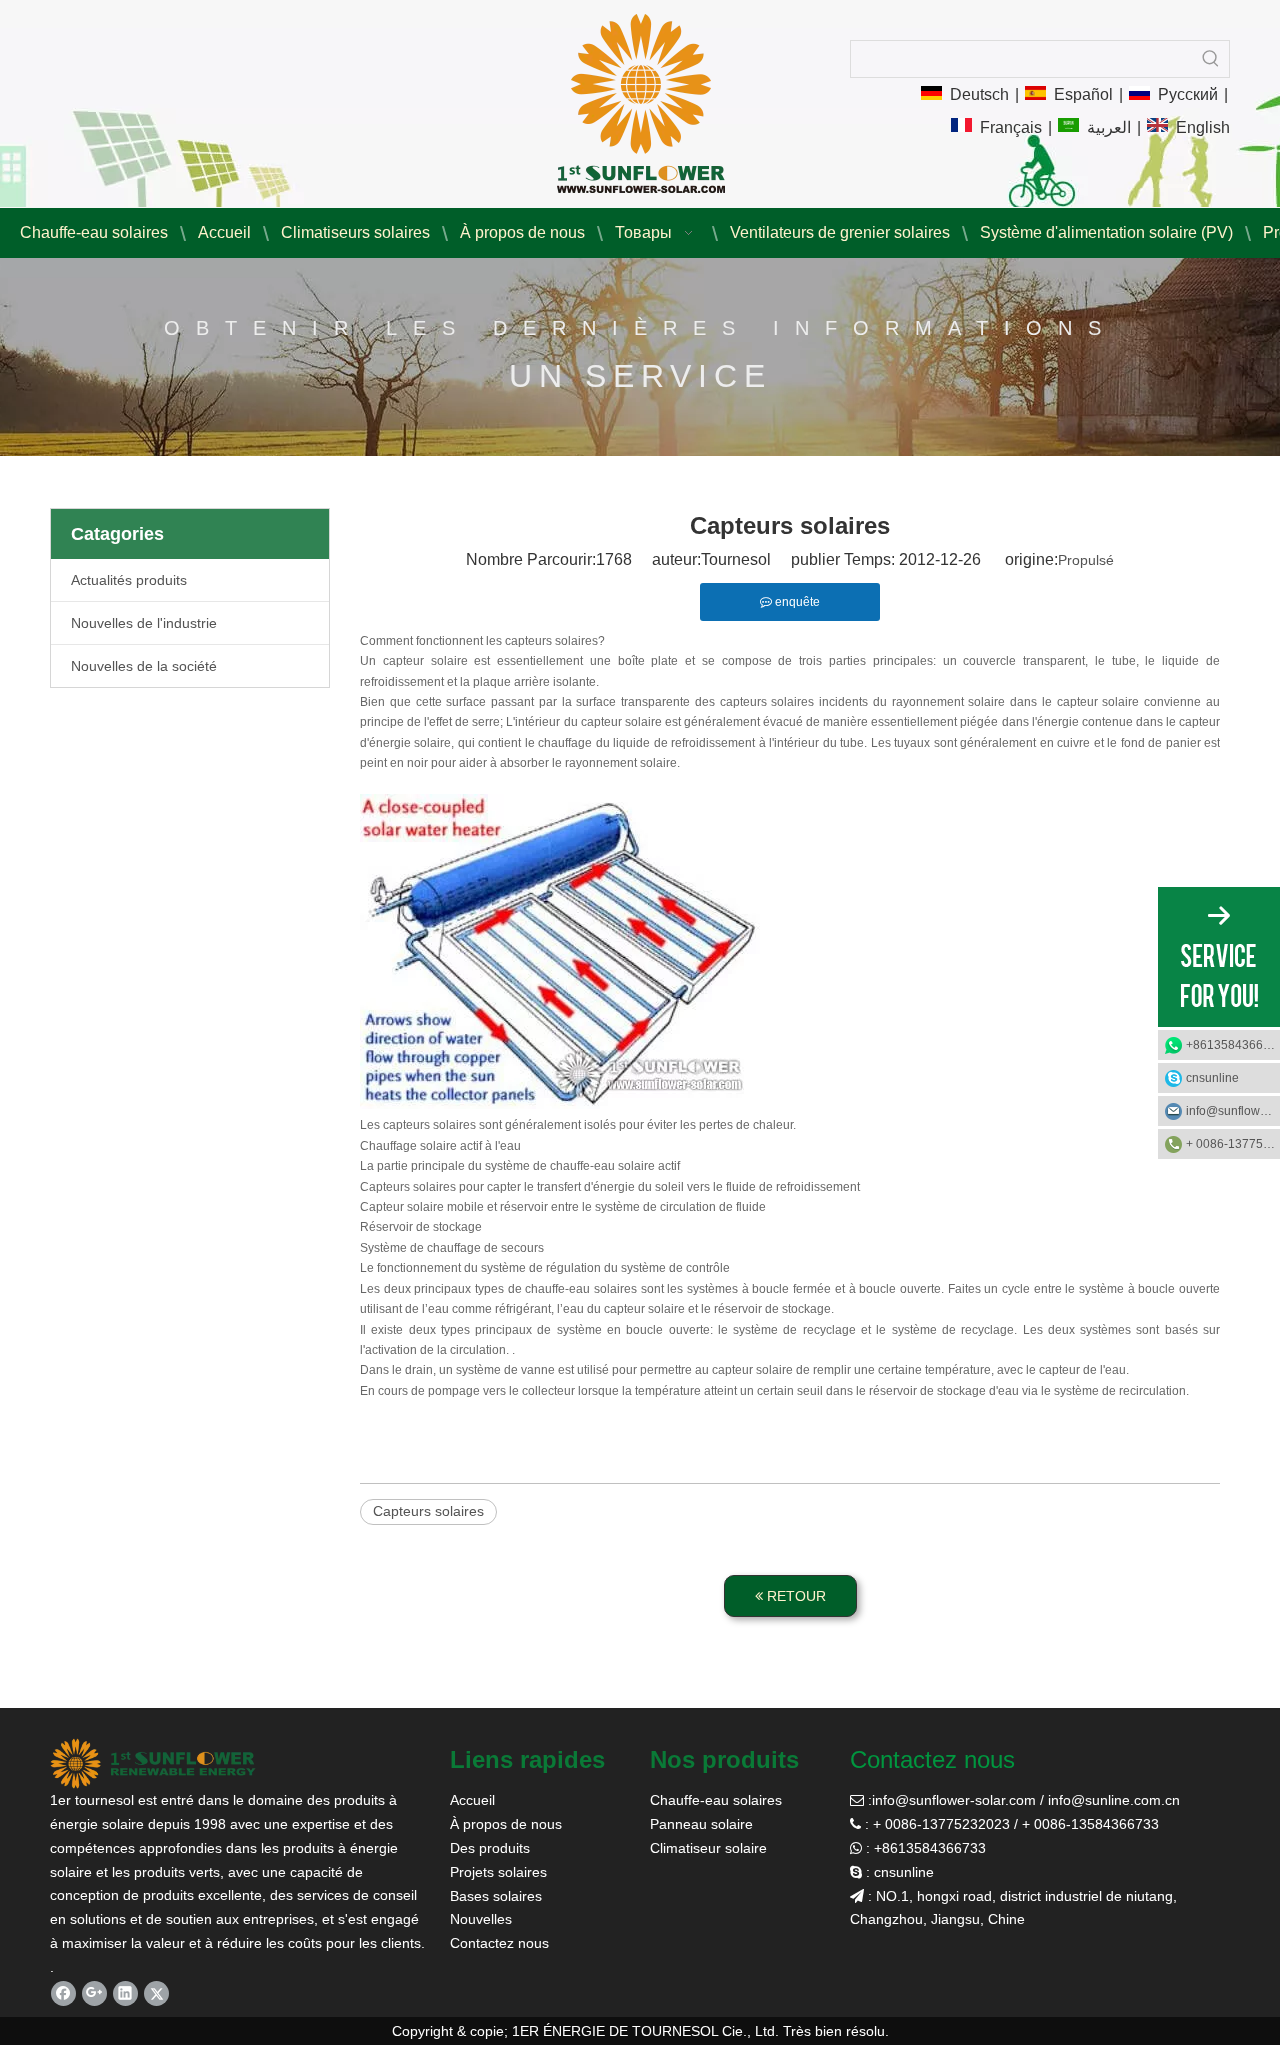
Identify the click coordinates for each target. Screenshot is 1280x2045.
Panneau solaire (701, 1824)
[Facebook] (63, 1993)
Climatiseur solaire (708, 1848)
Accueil (472, 1800)
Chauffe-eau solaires (716, 1800)
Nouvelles (481, 1919)
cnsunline (1212, 1078)
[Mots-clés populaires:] (1211, 59)
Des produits (490, 1848)
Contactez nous (499, 1943)
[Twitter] (156, 1993)
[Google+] (94, 1993)
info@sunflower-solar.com (954, 1800)
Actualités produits (129, 580)
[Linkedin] (125, 1993)
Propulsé (1086, 560)
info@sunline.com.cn (1114, 1800)
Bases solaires (496, 1896)
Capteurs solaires (428, 1511)
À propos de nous (506, 1824)
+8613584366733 (1233, 1045)
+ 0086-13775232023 (1233, 1144)
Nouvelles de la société (144, 666)
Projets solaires (498, 1872)
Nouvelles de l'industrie (144, 623)
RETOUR (794, 1596)
